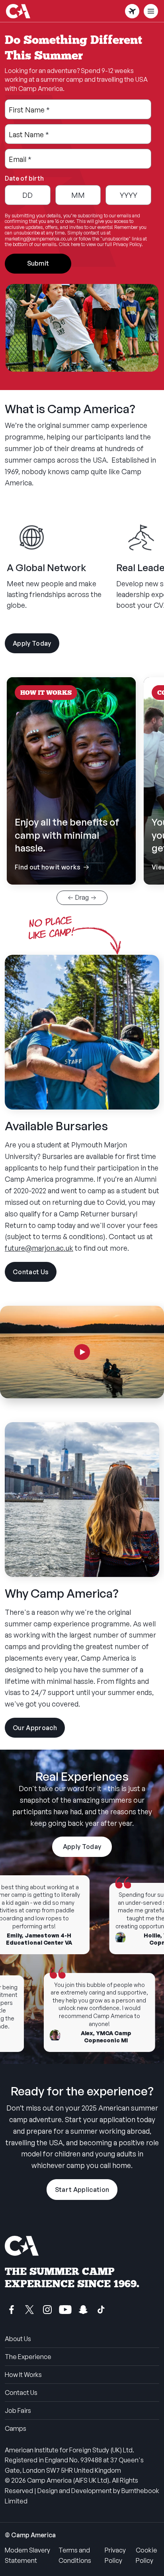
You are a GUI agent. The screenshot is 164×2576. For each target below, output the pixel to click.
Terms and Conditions (75, 2555)
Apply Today (32, 643)
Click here (69, 244)
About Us (18, 2339)
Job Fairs (18, 2410)
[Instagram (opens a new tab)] (47, 2310)
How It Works (23, 2375)
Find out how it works (71, 844)
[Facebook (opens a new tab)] (12, 2310)
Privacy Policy (115, 2555)
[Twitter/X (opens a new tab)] (29, 2310)
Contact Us (35, 1275)
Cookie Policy (146, 2555)
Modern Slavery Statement (27, 2555)
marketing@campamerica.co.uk (39, 239)
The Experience (28, 2357)
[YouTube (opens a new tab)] (65, 2310)
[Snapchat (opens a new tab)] (83, 2310)
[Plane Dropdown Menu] (132, 11)
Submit (38, 263)
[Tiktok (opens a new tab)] (101, 2310)
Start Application (82, 2190)
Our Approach (39, 1731)
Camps (16, 2428)
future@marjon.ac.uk (39, 1248)
